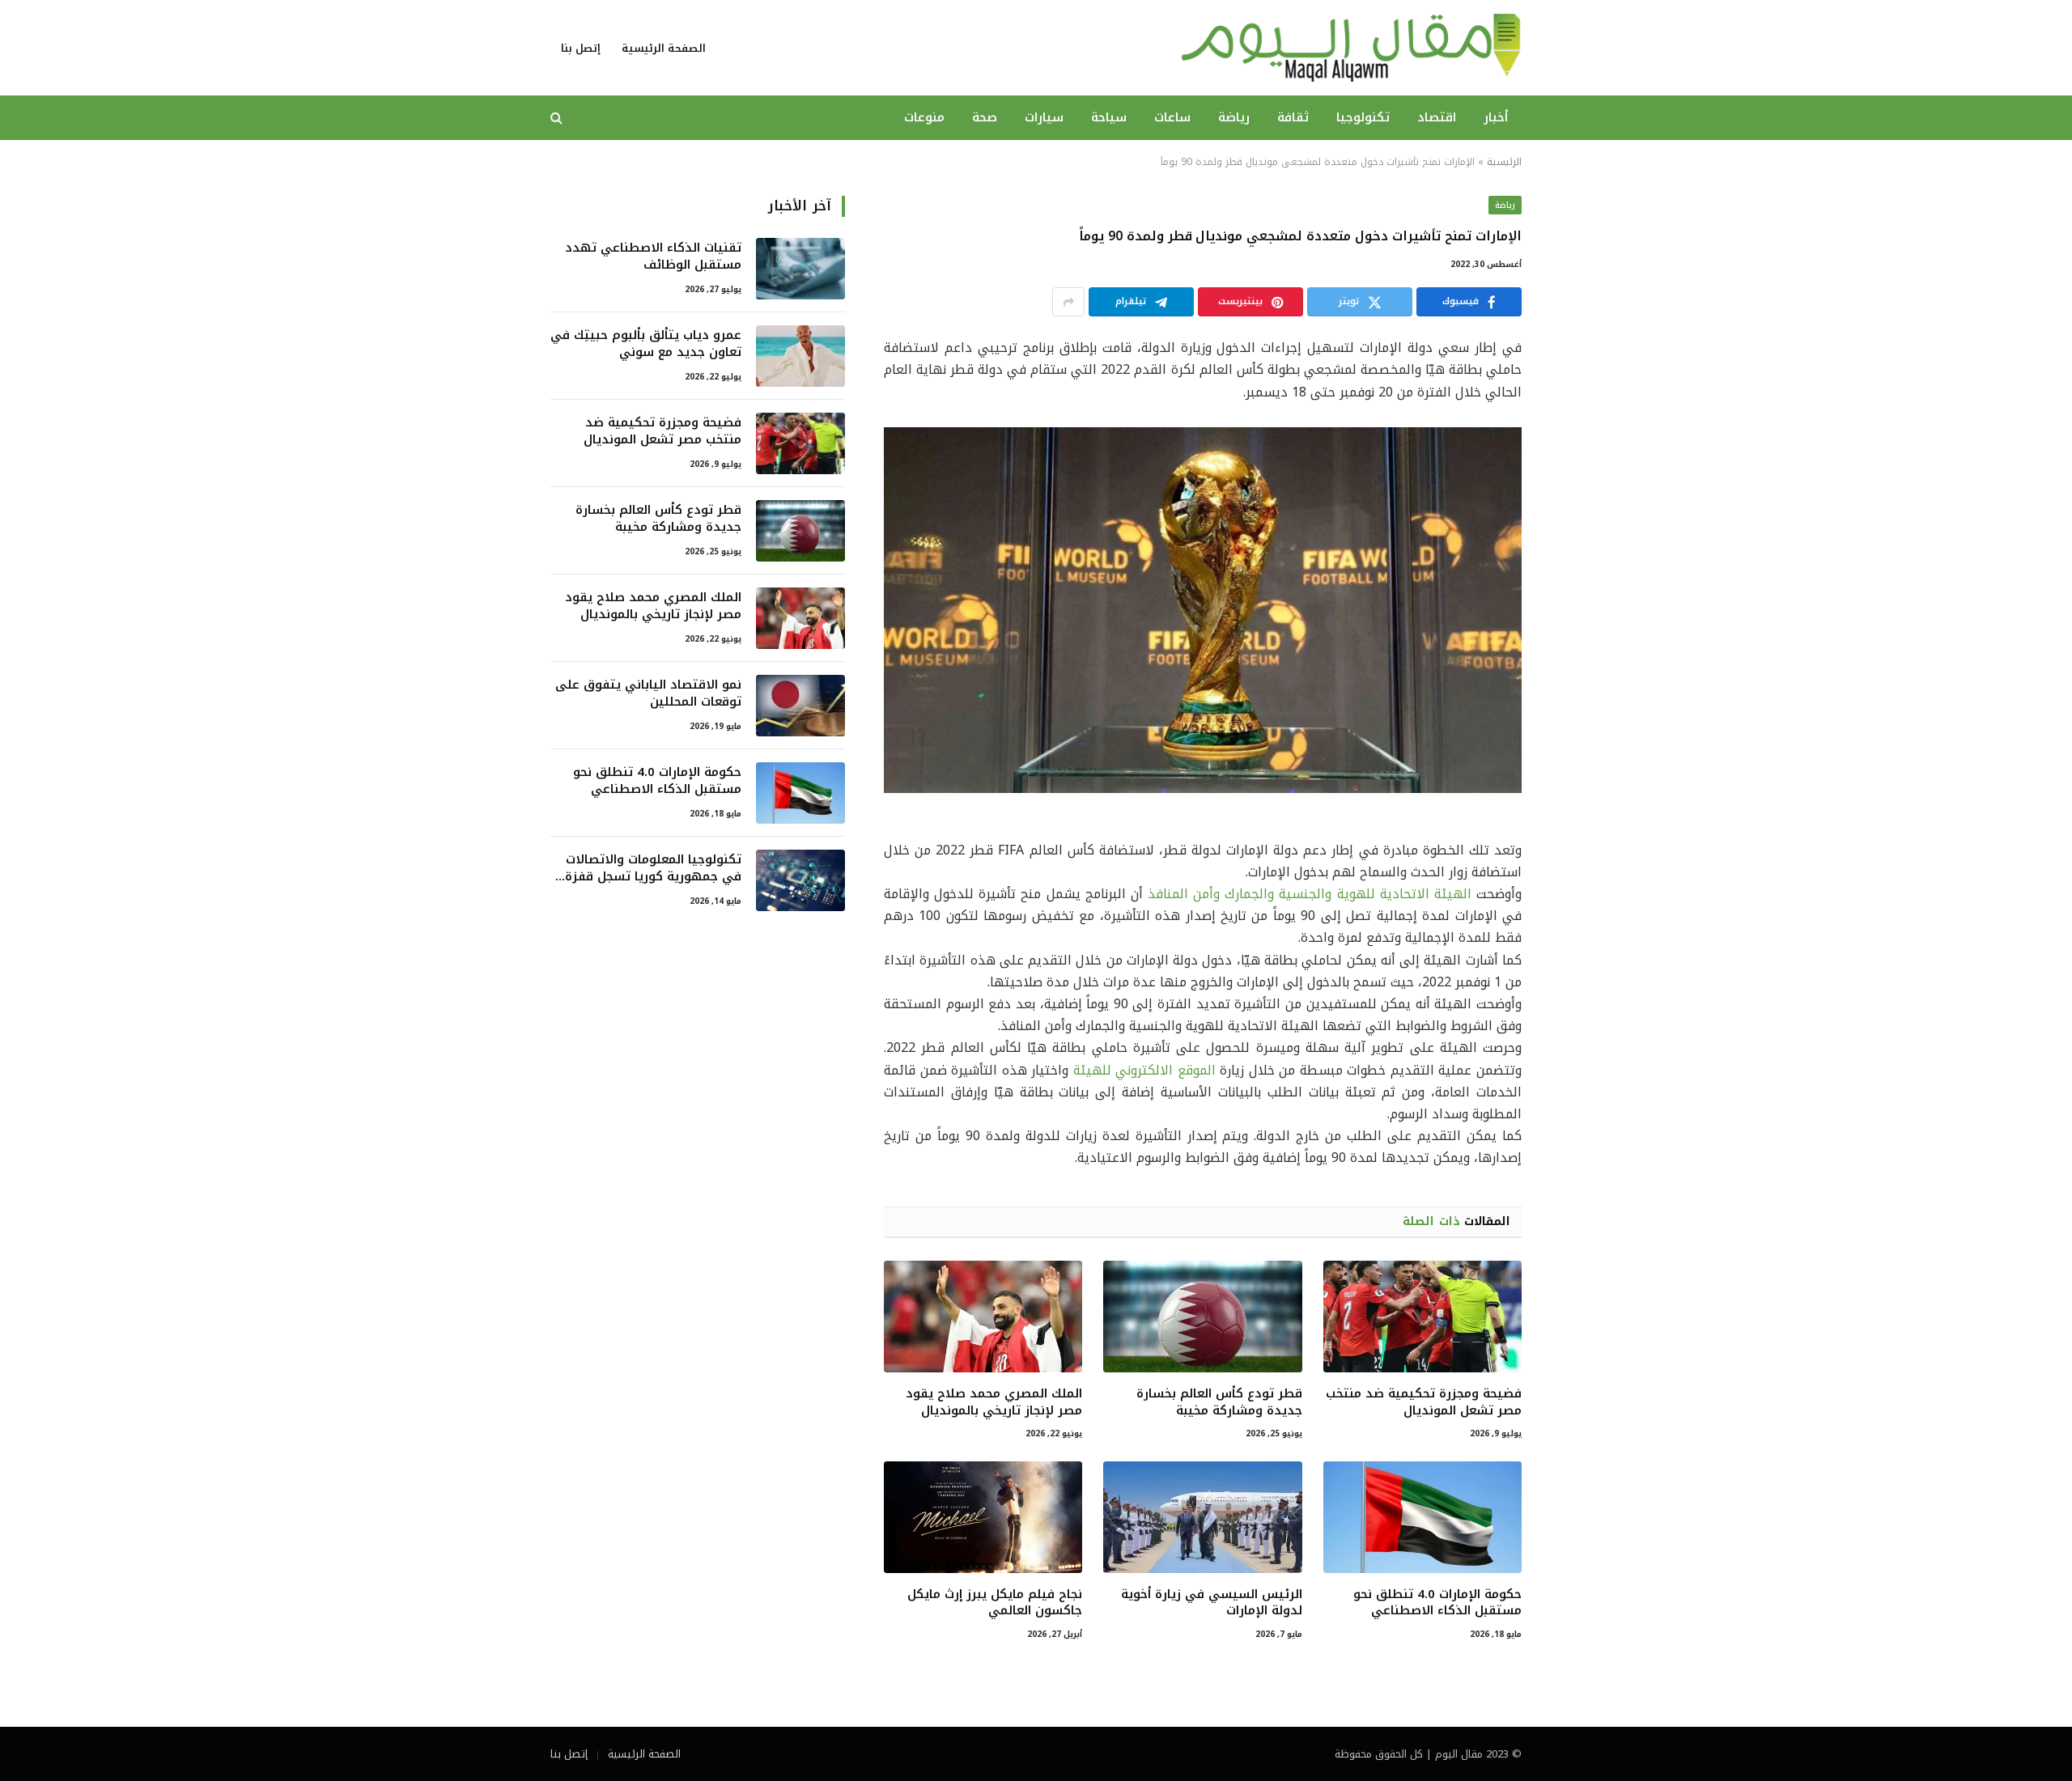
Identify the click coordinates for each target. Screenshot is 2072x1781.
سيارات (1044, 117)
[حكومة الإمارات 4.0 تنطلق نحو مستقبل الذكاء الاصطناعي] (1422, 1517)
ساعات (1172, 117)
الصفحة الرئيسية (664, 48)
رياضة (1234, 117)
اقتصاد (1437, 117)
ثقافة (1293, 117)
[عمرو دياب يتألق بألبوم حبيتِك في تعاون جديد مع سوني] (800, 356)
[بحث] (558, 118)
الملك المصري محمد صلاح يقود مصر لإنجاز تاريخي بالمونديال (994, 1402)
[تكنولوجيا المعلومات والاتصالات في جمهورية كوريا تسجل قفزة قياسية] (800, 880)
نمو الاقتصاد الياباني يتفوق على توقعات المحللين (648, 694)
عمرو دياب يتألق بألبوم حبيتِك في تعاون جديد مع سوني (646, 344)
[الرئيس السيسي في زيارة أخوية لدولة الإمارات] (1202, 1517)
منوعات (924, 117)
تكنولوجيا (1363, 117)
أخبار (1496, 117)
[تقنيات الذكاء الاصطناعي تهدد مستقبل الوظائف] (800, 269)
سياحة (1109, 117)
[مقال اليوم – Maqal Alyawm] (1351, 48)
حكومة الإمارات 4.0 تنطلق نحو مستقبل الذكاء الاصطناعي (1437, 1603)
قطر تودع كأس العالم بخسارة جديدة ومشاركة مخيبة (1219, 1402)
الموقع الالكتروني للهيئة (1144, 1070)
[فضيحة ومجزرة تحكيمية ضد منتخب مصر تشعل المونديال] (1422, 1317)
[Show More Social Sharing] (1068, 302)
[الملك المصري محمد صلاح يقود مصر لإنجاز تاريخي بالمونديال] (983, 1317)
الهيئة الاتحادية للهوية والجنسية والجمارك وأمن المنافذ (1310, 894)
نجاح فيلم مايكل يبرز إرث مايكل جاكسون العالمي (995, 1603)
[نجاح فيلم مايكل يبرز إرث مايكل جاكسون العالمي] (983, 1517)
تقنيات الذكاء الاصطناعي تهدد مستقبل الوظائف (653, 257)
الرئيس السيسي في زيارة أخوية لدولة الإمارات (1211, 1603)
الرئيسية (1504, 162)
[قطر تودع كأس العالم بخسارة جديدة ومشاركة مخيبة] (1202, 1317)
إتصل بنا (581, 48)
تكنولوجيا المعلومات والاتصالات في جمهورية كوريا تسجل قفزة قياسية (653, 869)
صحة (985, 117)
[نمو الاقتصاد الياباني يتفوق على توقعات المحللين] (800, 706)
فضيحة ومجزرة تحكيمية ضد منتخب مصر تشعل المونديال (1424, 1402)
